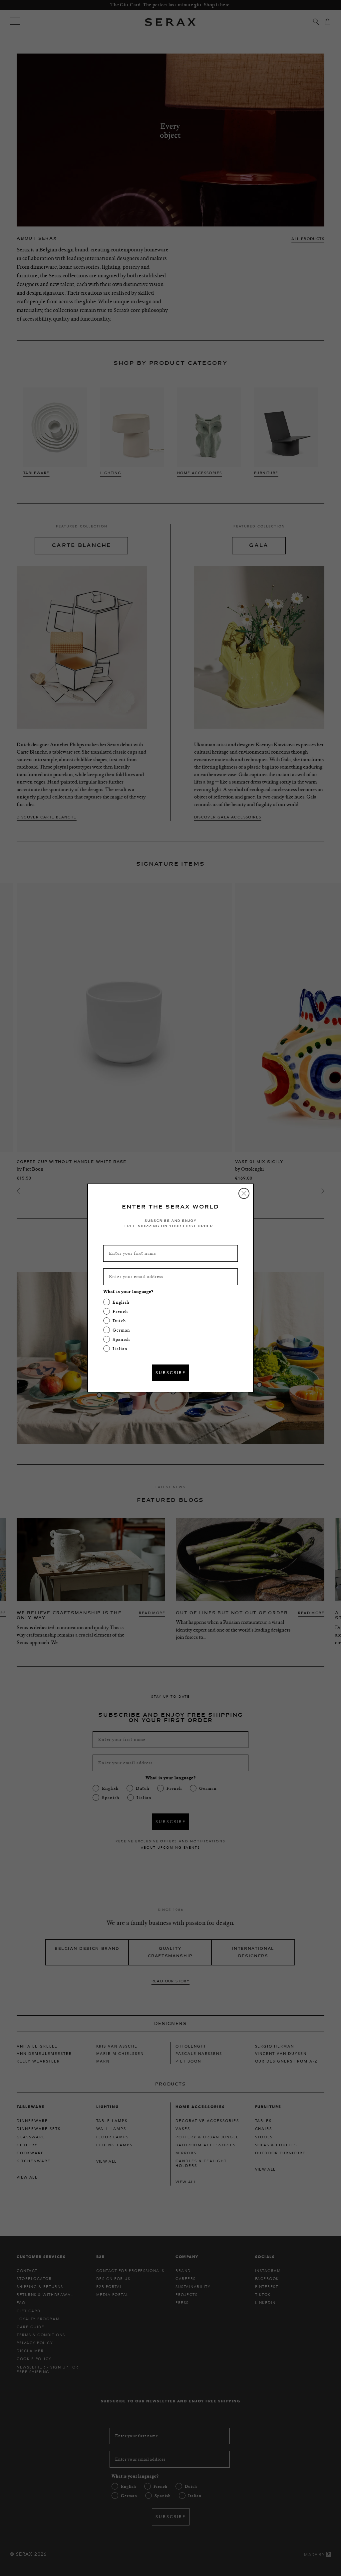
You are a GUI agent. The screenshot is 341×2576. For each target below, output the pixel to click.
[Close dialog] (244, 1193)
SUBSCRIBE (171, 1373)
